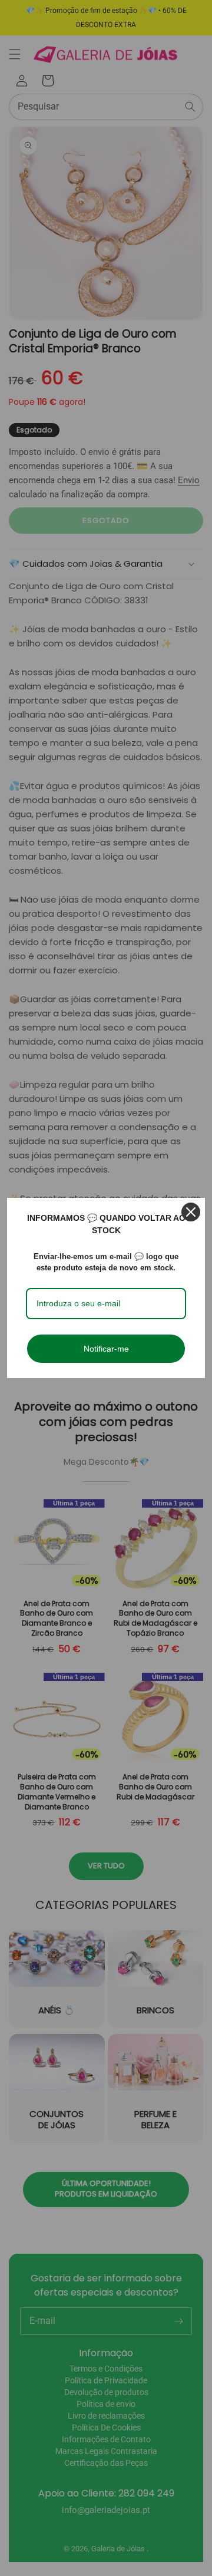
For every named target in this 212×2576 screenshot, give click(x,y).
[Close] (191, 1212)
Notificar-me (106, 1349)
